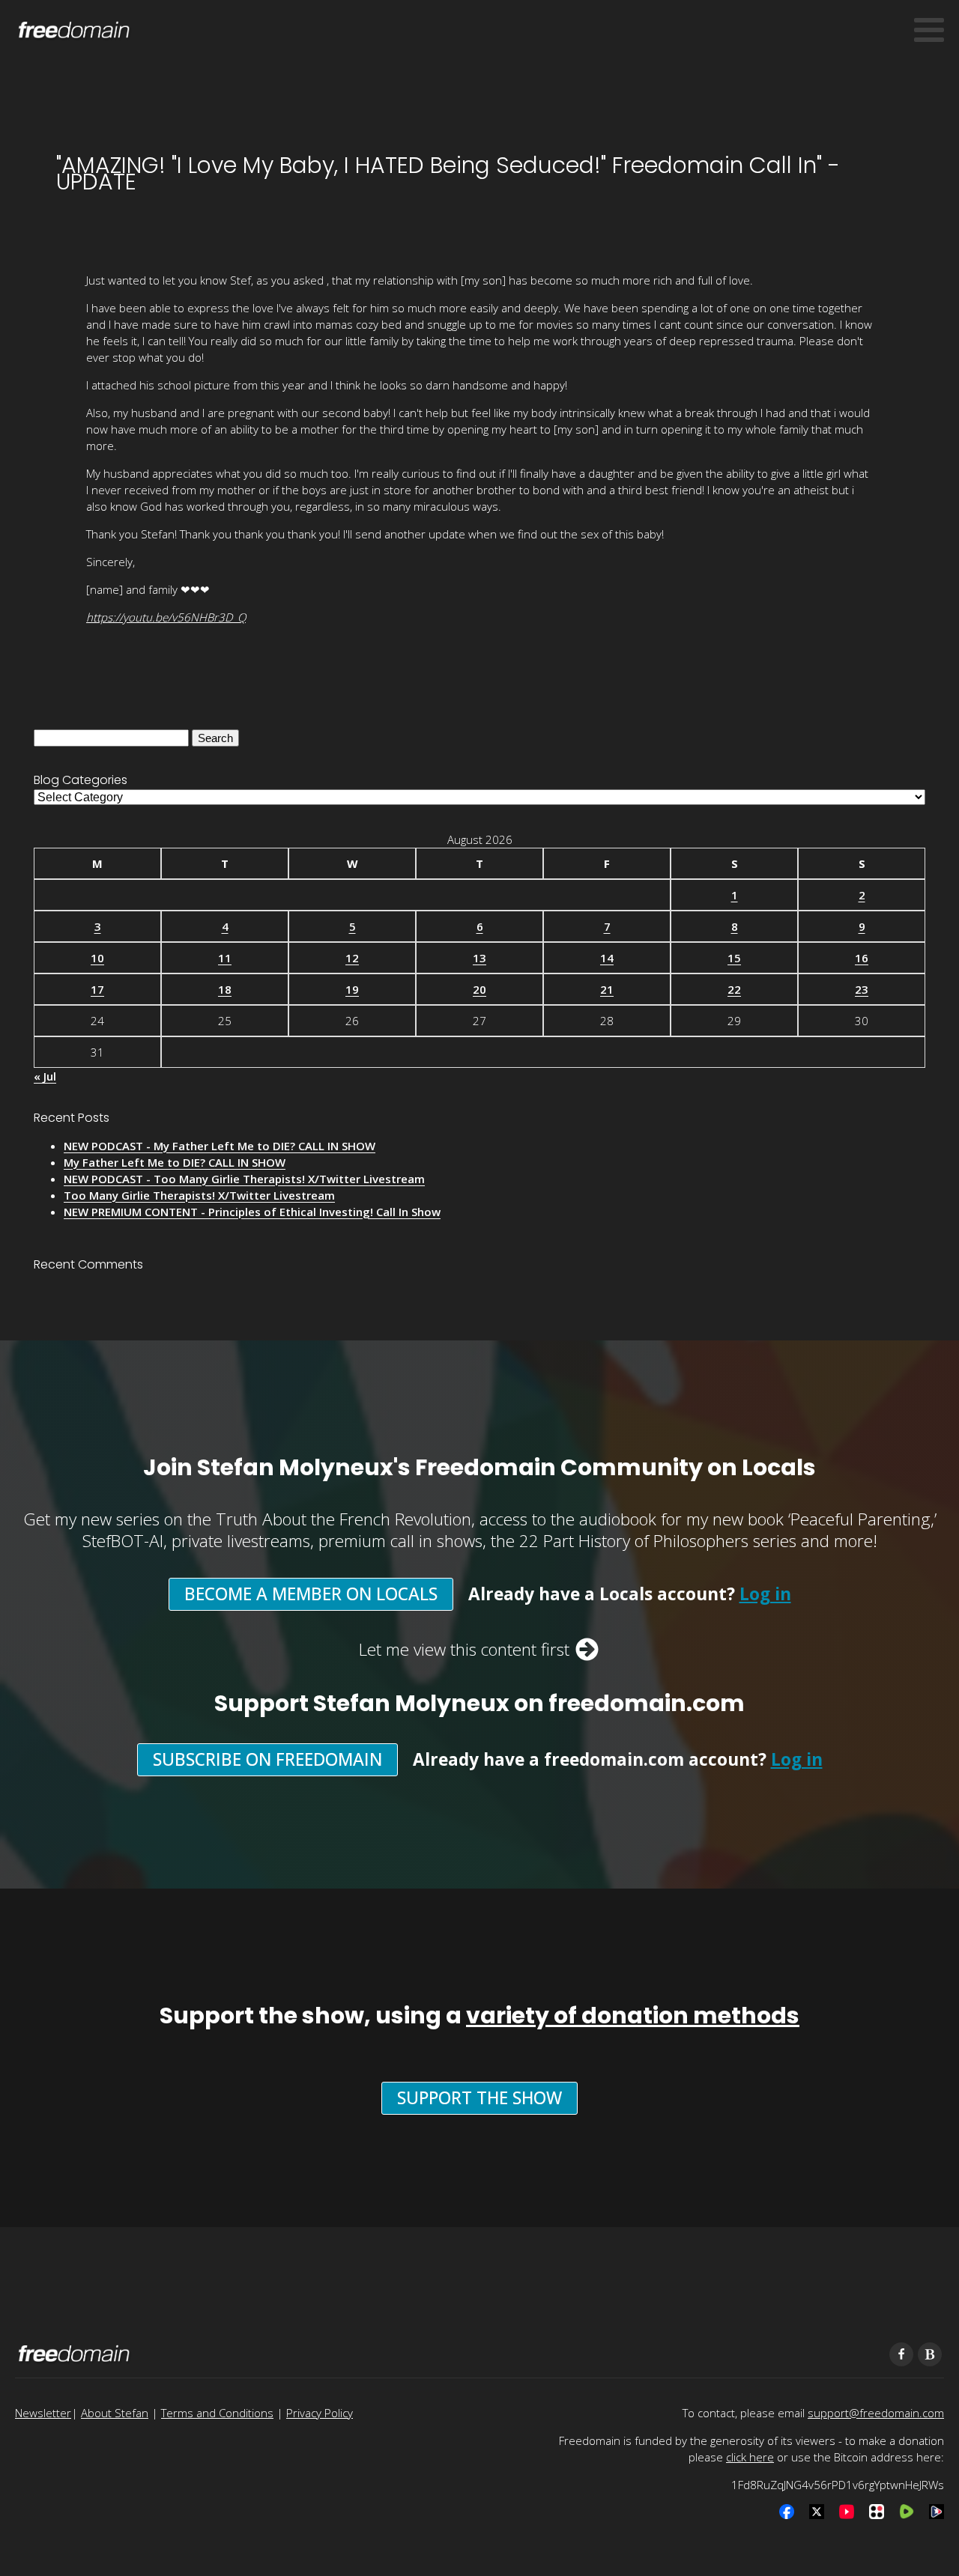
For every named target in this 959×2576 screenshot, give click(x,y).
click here (750, 2457)
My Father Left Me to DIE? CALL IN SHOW (175, 1162)
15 (734, 958)
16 (862, 958)
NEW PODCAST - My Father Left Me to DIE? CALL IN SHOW (220, 1146)
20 (479, 989)
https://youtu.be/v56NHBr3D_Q (166, 617)
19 (352, 989)
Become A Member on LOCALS (311, 1594)
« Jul (45, 1076)
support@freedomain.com (876, 2413)
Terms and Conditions (217, 2413)
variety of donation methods (633, 2015)
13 (479, 958)
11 (225, 958)
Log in (765, 1594)
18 (225, 989)
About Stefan (115, 2413)
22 (734, 989)
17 (97, 989)
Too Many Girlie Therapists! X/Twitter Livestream (199, 1195)
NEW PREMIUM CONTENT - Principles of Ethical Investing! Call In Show (252, 1212)
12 (352, 958)
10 (97, 958)
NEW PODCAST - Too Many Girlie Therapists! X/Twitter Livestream (244, 1179)
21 (607, 989)
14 (607, 958)
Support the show (479, 2098)
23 (862, 989)
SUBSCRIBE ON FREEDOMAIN (267, 1759)
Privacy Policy (320, 2413)
